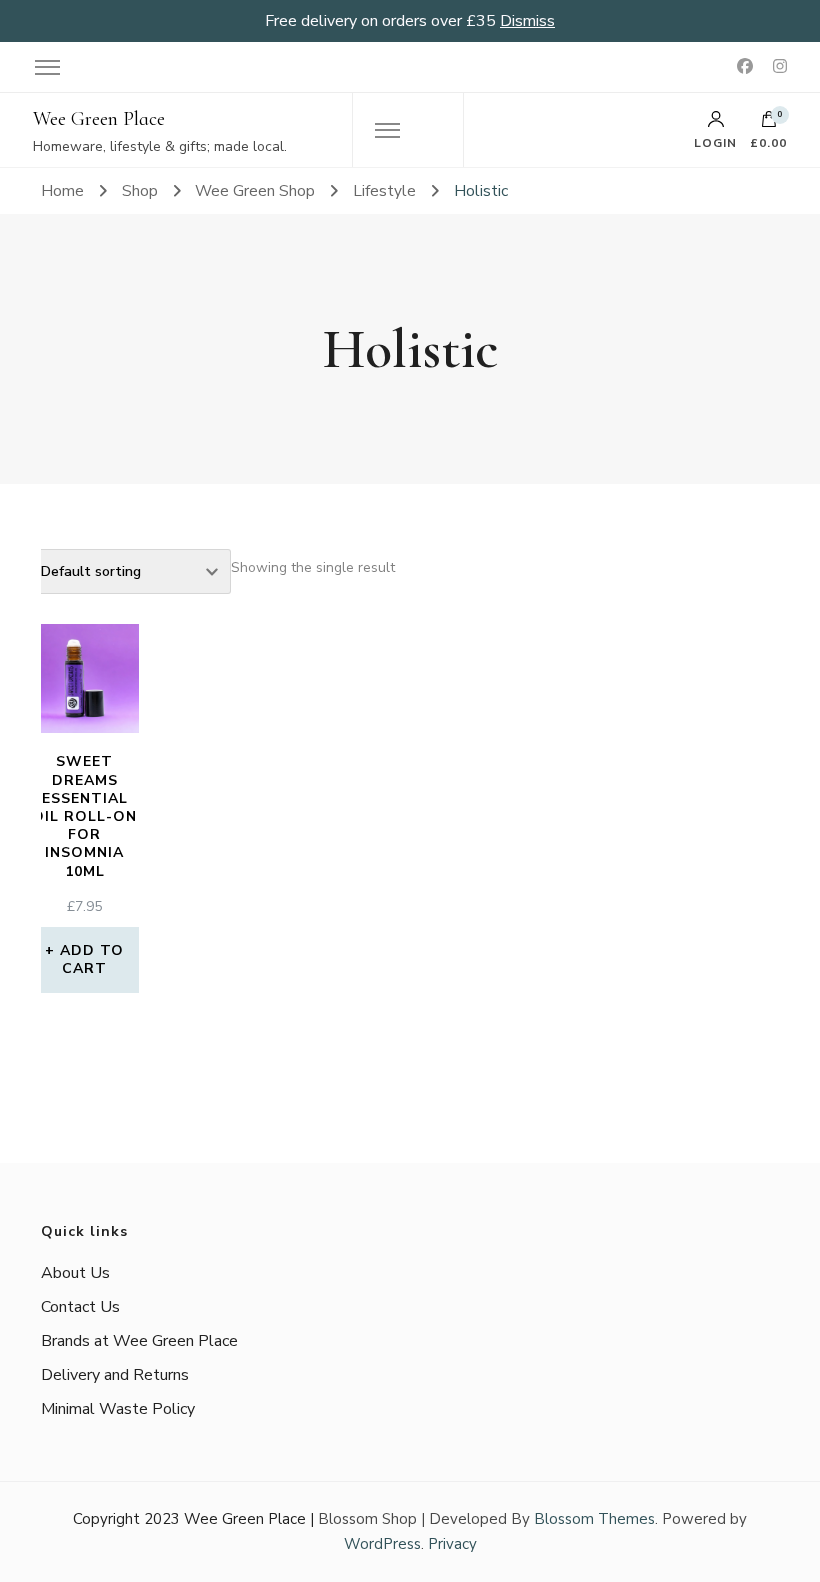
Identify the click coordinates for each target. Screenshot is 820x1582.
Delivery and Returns (115, 1375)
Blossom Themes (594, 1519)
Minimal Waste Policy (118, 1409)
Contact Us (80, 1307)
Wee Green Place (99, 119)
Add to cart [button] (92, 959)
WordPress (382, 1544)
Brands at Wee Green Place (139, 1341)
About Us (75, 1273)
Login (715, 142)
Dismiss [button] (527, 21)
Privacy (452, 1544)
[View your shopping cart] (769, 124)
